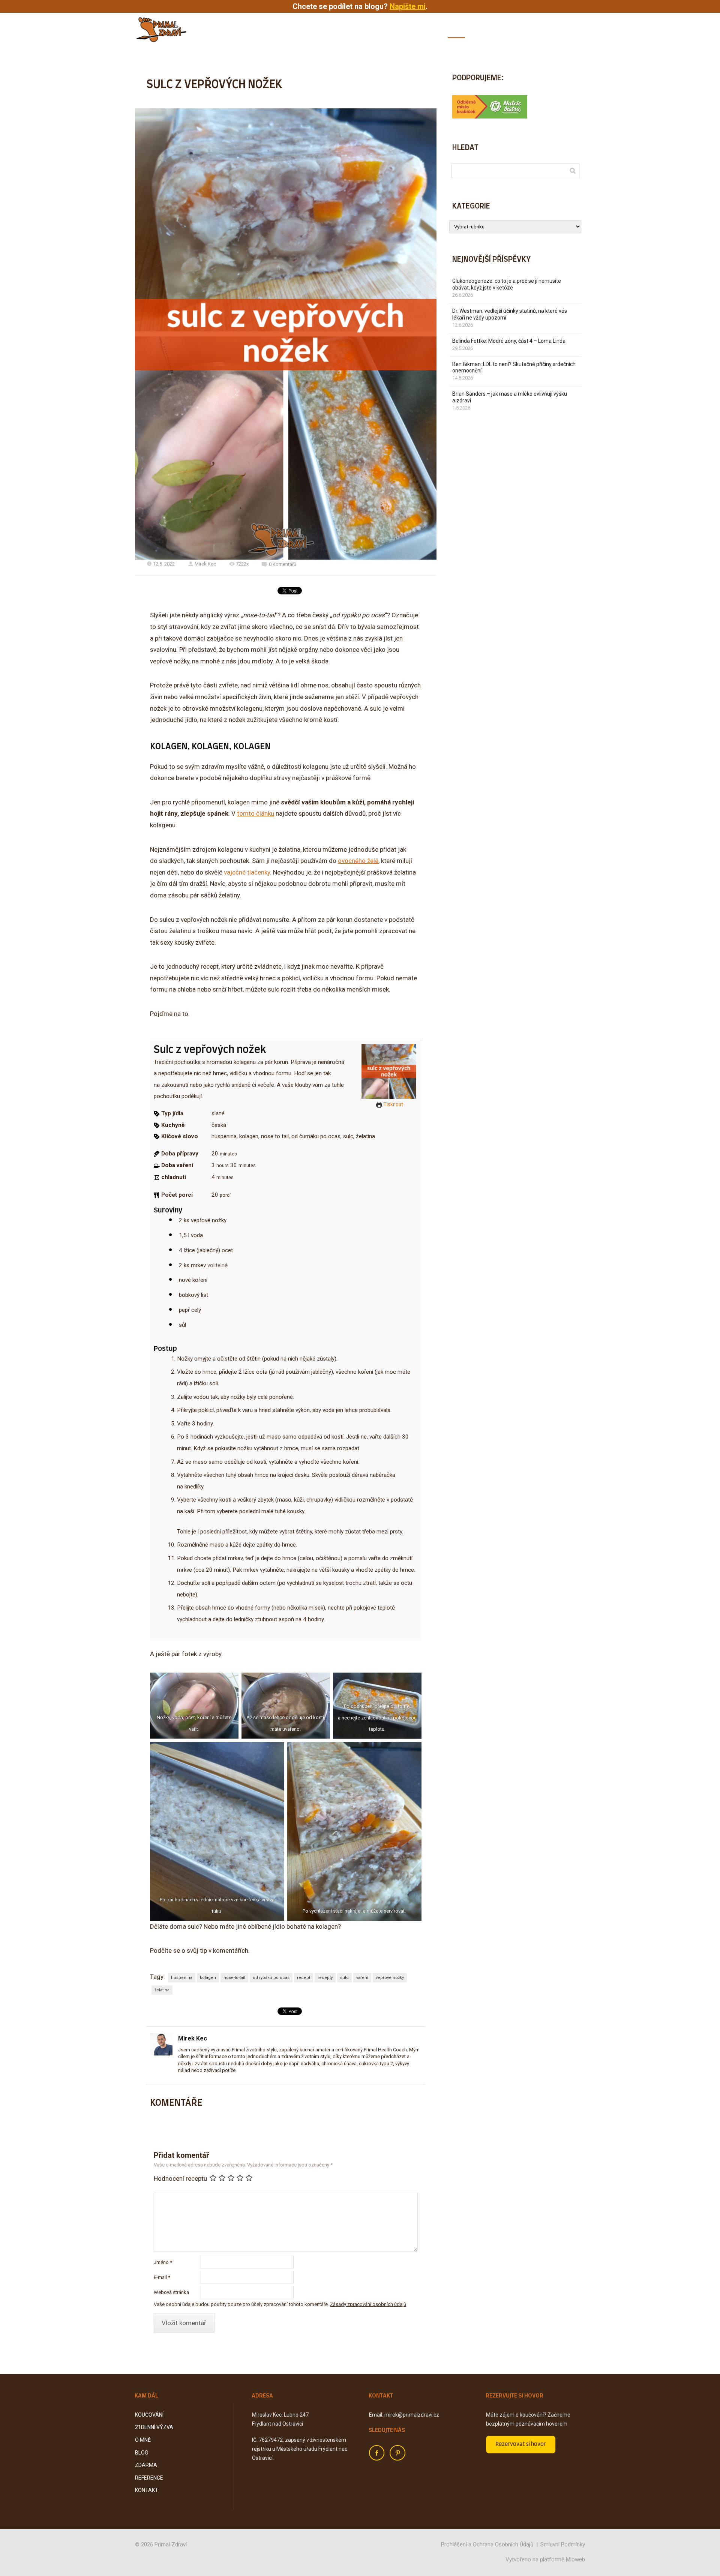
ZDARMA (489, 30)
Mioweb (575, 2559)
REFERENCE (530, 30)
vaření (362, 1978)
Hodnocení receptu (180, 2178)
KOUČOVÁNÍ (334, 30)
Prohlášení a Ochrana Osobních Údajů (487, 2544)
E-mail (162, 2277)
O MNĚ (427, 30)
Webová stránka (171, 2292)
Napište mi (408, 6)
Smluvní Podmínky (563, 2544)
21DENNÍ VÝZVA (384, 30)
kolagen (208, 1978)
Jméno (163, 2262)
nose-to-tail (234, 1978)
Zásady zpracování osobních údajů (368, 2304)
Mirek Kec (205, 564)
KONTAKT (572, 30)
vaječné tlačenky (247, 872)
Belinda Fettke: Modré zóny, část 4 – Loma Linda (509, 341)
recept (304, 1978)
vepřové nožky (390, 1978)
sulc (344, 1978)
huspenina (182, 1978)
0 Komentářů (283, 564)
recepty (325, 1978)
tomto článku (256, 813)
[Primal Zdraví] (161, 30)
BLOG (456, 30)
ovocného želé (358, 861)
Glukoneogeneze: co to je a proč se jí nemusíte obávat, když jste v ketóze (507, 284)
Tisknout (393, 1104)
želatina (162, 1990)
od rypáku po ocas (271, 1978)
